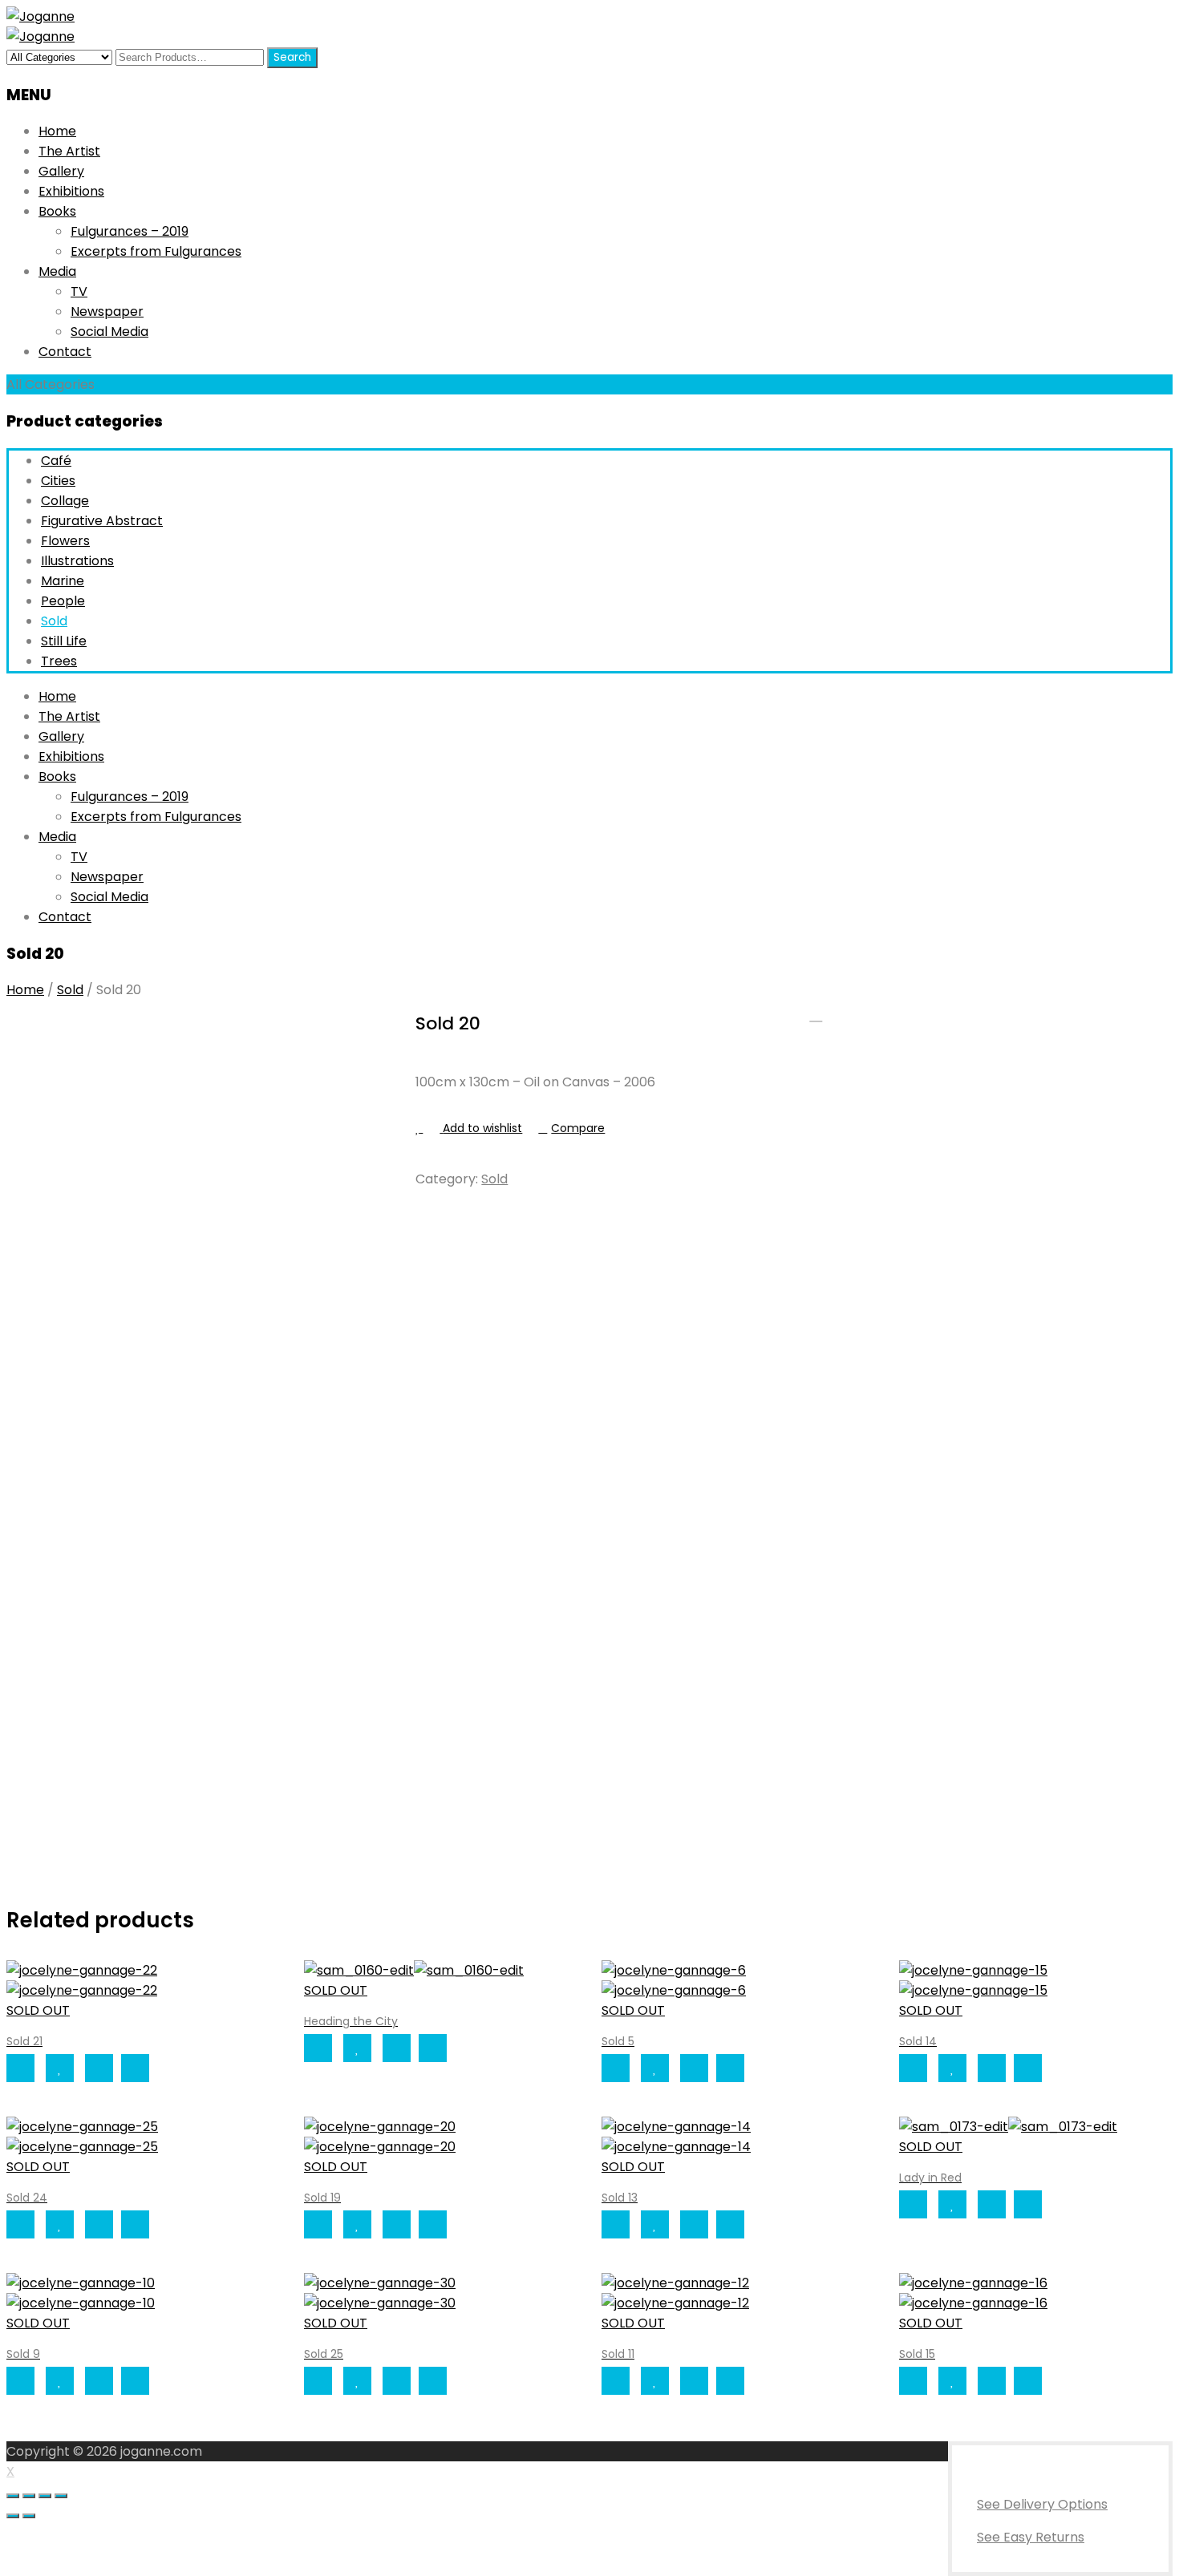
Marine (63, 581)
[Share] (29, 2496)
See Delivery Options (1042, 2504)
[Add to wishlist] (60, 2068)
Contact (65, 352)
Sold (54, 621)
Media (57, 271)
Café (56, 461)
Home (57, 131)
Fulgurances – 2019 (130, 231)
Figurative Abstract (102, 521)
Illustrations (77, 561)
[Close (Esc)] (13, 2496)
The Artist (69, 151)
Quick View (135, 2068)
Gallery (61, 171)
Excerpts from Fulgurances (156, 251)
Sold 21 (816, 1015)
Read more (20, 2068)
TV (79, 291)
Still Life (64, 641)
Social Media (109, 332)
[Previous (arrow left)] (13, 2516)
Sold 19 (837, 1015)
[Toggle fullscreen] (45, 2496)
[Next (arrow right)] (29, 2516)
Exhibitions (71, 191)
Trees (59, 661)
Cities (58, 481)
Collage (65, 501)
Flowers (65, 541)
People (63, 601)
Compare (578, 1128)
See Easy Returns (1031, 2537)
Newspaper (107, 311)
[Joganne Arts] (41, 16)
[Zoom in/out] (61, 2496)
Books (57, 211)
